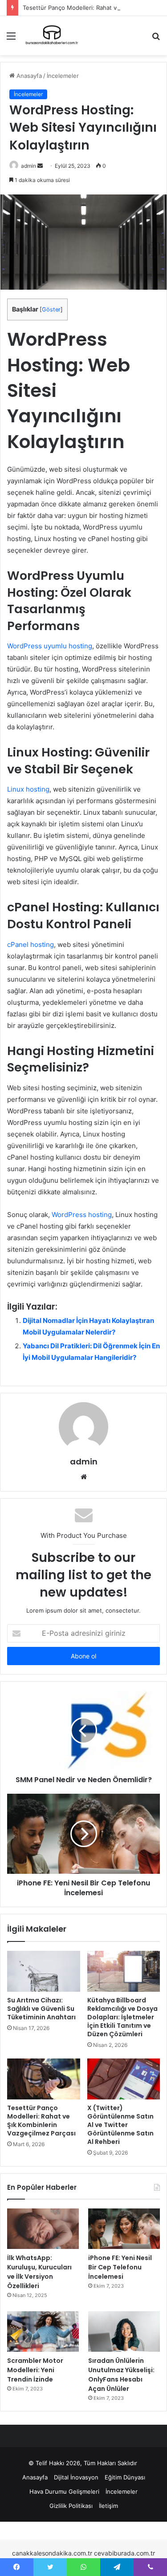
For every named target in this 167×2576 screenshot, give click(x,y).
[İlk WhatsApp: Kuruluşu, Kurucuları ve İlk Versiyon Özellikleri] (43, 2229)
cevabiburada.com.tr (124, 2553)
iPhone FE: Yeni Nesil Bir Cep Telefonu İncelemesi (120, 2267)
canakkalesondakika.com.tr (52, 2553)
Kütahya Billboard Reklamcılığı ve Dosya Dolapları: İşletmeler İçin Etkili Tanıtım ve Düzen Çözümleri (122, 2017)
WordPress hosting (82, 1215)
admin (29, 166)
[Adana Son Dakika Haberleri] (51, 36)
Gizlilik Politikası (71, 2506)
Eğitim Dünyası (125, 2477)
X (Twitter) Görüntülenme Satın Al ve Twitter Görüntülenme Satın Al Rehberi (120, 2125)
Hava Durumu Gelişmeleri (64, 2491)
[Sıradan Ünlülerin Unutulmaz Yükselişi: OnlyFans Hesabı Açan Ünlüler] (124, 2331)
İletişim (108, 2506)
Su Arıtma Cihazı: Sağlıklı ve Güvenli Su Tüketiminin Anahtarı (41, 2009)
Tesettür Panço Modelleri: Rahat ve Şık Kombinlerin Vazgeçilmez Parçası (41, 2121)
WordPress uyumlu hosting (50, 646)
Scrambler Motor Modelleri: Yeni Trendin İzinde (35, 2370)
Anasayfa (28, 76)
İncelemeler (63, 76)
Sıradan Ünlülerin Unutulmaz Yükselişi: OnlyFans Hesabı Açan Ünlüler (121, 2375)
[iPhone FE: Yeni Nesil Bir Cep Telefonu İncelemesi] (124, 2229)
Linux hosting (28, 789)
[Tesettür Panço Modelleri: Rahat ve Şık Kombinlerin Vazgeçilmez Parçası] (44, 2079)
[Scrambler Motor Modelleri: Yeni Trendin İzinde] (43, 2331)
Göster (51, 309)
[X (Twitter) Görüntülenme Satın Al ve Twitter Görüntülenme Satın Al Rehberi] (124, 2079)
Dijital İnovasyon (76, 2477)
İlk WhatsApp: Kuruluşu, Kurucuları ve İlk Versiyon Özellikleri (39, 2272)
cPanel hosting (31, 944)
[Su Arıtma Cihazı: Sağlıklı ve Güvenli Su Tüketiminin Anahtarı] (44, 1971)
